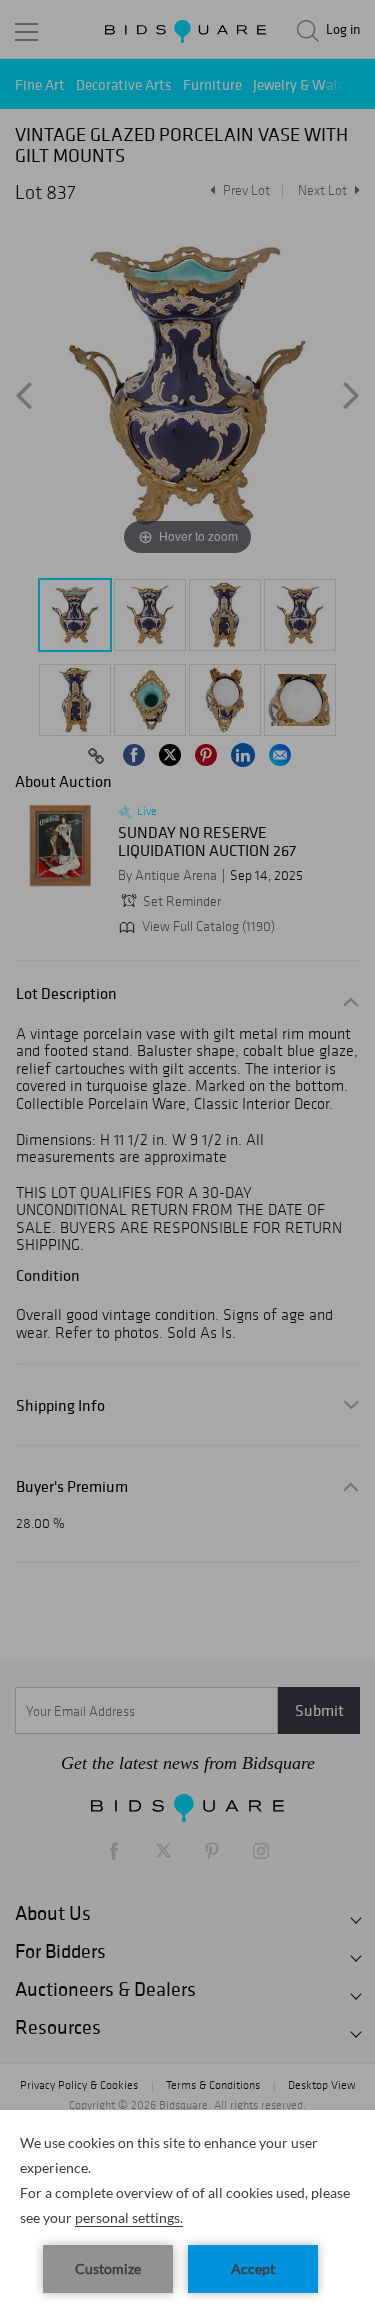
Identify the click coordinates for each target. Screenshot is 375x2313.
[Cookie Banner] (187, 2211)
